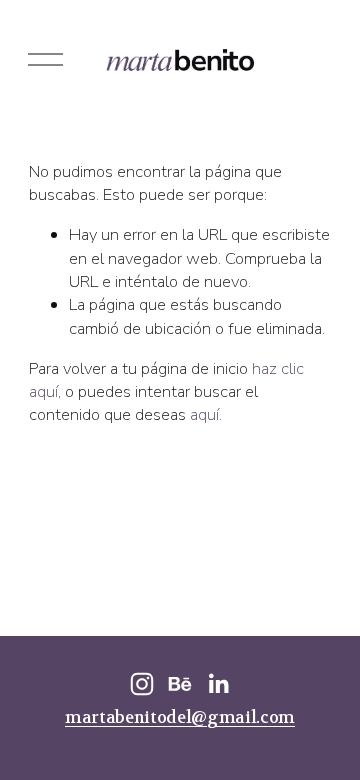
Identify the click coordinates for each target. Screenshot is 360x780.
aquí (204, 414)
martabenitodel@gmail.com (180, 718)
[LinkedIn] (218, 684)
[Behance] (180, 684)
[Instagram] (142, 684)
